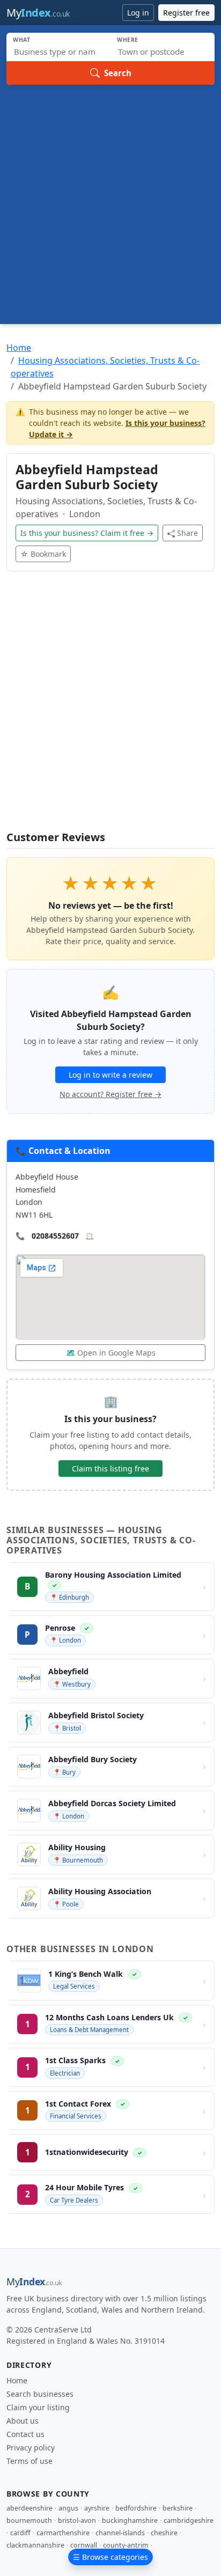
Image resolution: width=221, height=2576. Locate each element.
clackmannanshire (35, 2545)
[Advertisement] (110, 201)
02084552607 (55, 1236)
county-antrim (126, 2545)
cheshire (164, 2533)
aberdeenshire (30, 2508)
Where (128, 40)
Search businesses (40, 2394)
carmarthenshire (63, 2533)
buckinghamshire (130, 2520)
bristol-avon (77, 2520)
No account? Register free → (110, 1094)
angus (68, 2508)
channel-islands (120, 2533)
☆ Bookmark (43, 554)
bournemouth (29, 2520)
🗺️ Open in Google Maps (111, 1353)
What (22, 40)
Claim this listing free (110, 1469)
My (38, 13)
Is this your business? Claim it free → (87, 533)
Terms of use (30, 2461)
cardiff (20, 2533)
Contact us (25, 2434)
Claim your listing (38, 2407)
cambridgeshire (189, 2520)
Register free (186, 13)
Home (19, 348)
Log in (138, 13)
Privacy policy (31, 2448)
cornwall (84, 2545)
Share (187, 533)
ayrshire (97, 2508)
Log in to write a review (110, 1075)
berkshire (178, 2508)
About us (23, 2421)
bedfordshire (136, 2508)
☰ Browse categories (110, 2557)
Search (118, 73)
